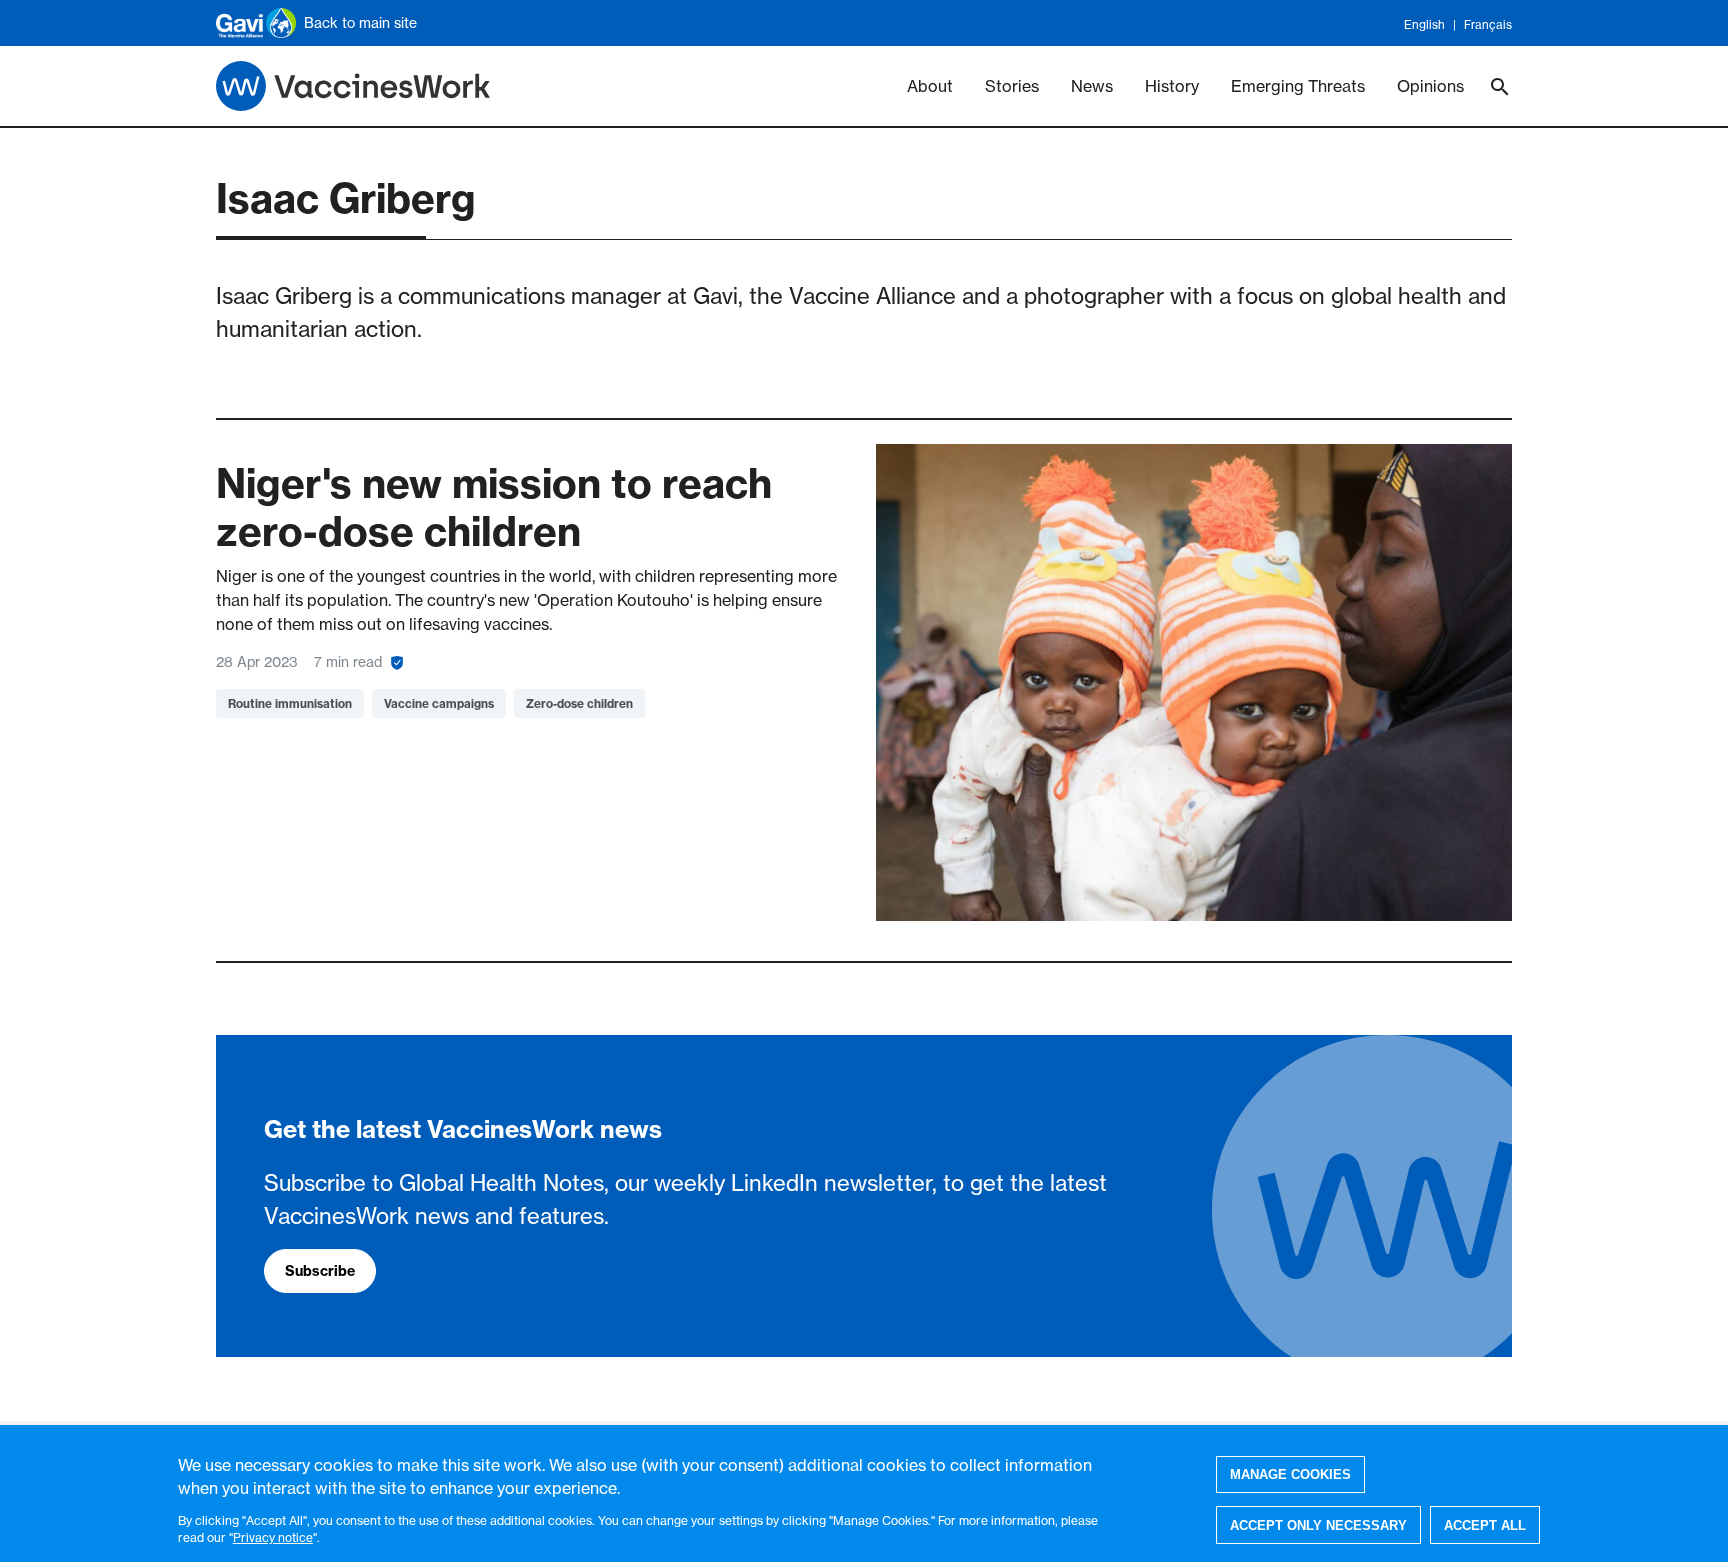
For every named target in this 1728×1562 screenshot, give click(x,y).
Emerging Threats (1298, 86)
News (1092, 86)
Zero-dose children (579, 703)
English (1424, 24)
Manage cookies (1290, 1474)
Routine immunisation (290, 703)
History (1172, 86)
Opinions (1430, 86)
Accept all (1485, 1524)
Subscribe (320, 1271)
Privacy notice (273, 1537)
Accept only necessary (1318, 1524)
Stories (1012, 86)
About (930, 86)
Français (1488, 24)
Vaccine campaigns (439, 703)
